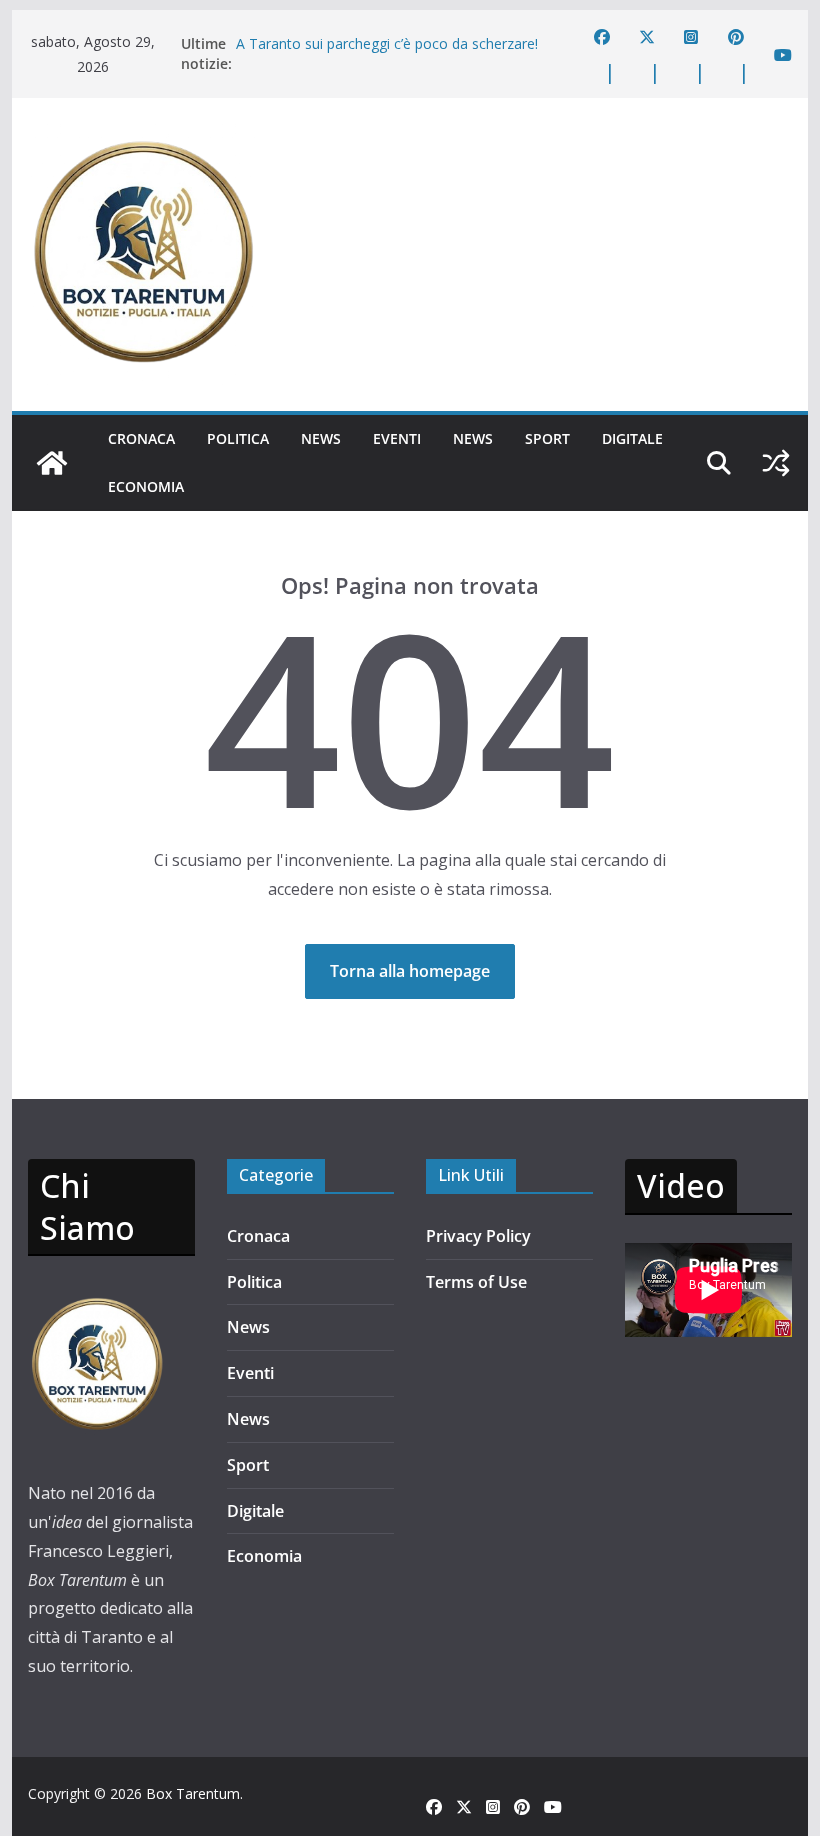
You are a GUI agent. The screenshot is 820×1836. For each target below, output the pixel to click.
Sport (547, 438)
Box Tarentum (193, 1793)
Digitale (632, 438)
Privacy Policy (478, 1236)
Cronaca (141, 438)
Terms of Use (476, 1282)
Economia (146, 486)
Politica (238, 438)
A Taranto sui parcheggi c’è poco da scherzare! (387, 43)
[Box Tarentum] (52, 463)
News (321, 438)
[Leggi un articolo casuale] (776, 463)
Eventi (397, 438)
